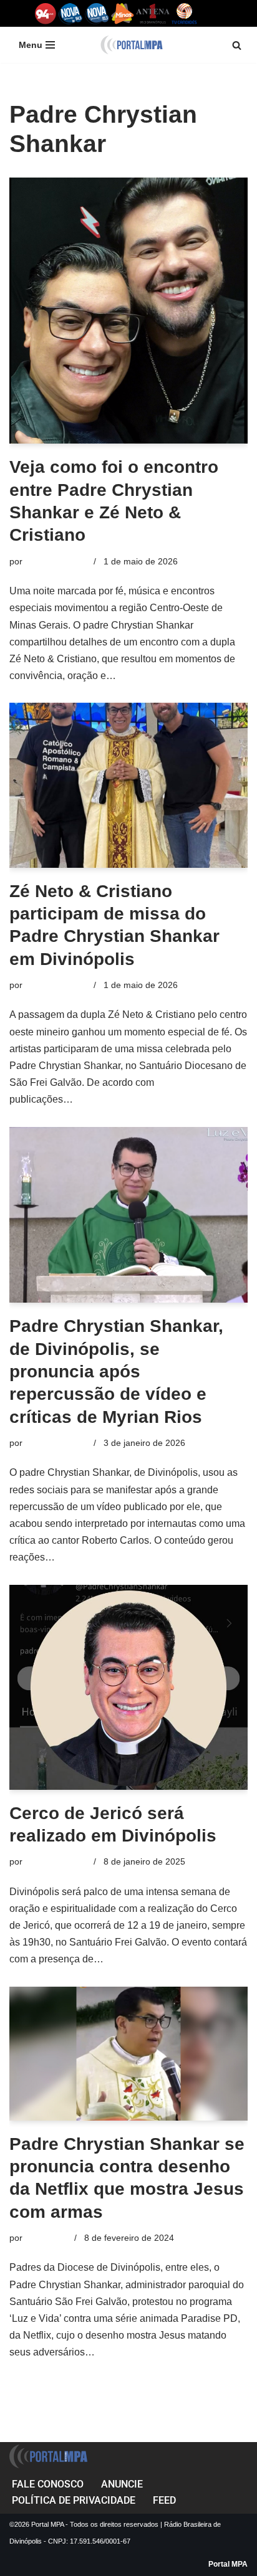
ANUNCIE (122, 2484)
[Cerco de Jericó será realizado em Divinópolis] (128, 1687)
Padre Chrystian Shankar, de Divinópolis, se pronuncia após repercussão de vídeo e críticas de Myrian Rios (116, 1371)
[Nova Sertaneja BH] (71, 13)
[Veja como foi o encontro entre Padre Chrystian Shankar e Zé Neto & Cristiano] (128, 311)
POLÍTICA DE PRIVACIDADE (74, 2500)
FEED (164, 2500)
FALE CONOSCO (48, 2484)
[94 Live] (46, 13)
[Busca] (237, 45)
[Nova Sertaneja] (97, 13)
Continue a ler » (154, 676)
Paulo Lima (47, 2238)
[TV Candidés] (184, 13)
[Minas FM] (123, 13)
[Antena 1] (153, 13)
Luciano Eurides (57, 561)
